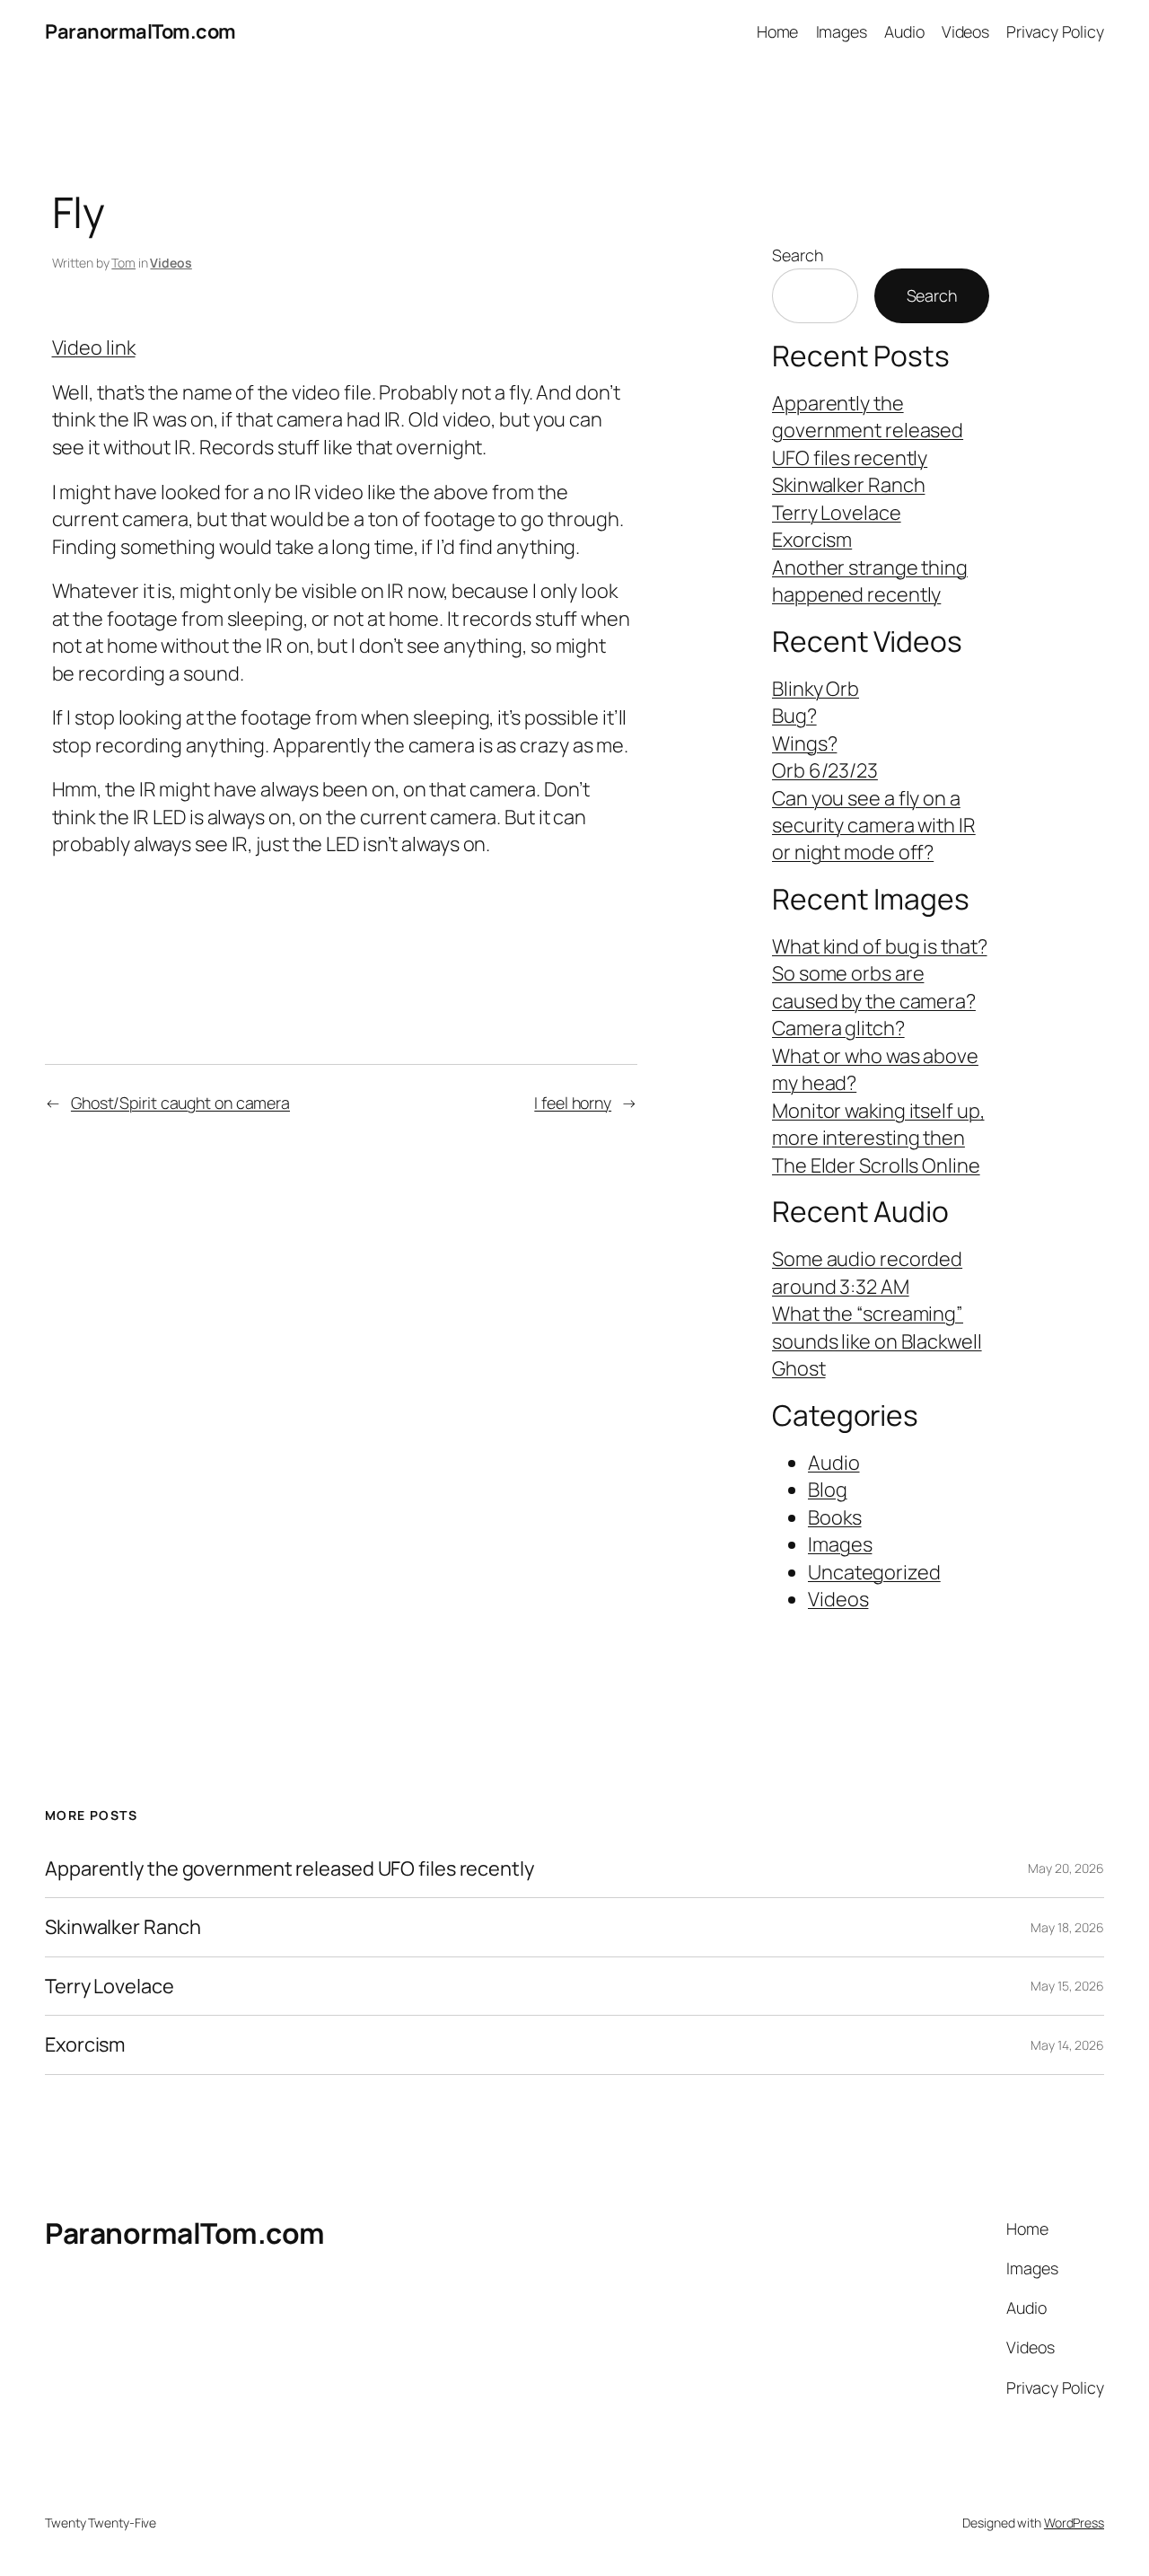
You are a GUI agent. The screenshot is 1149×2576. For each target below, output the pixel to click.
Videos (171, 263)
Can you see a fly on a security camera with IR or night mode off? (874, 826)
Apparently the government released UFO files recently (868, 431)
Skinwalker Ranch (848, 485)
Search (797, 255)
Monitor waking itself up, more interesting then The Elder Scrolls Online (878, 1138)
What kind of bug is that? (880, 946)
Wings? (804, 743)
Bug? (794, 716)
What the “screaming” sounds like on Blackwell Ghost (877, 1341)
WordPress (1074, 2523)
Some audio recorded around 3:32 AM (867, 1272)
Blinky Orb (816, 689)
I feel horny (573, 1103)
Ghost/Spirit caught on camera (180, 1103)
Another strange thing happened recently (870, 581)
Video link (94, 347)
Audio (834, 1463)
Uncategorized (874, 1572)
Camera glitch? (838, 1028)
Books (835, 1517)
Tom (123, 263)
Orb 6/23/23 (825, 770)
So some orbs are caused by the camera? (874, 987)
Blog (828, 1490)
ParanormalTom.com (140, 31)
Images (840, 1544)
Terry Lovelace (837, 513)
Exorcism (812, 540)
